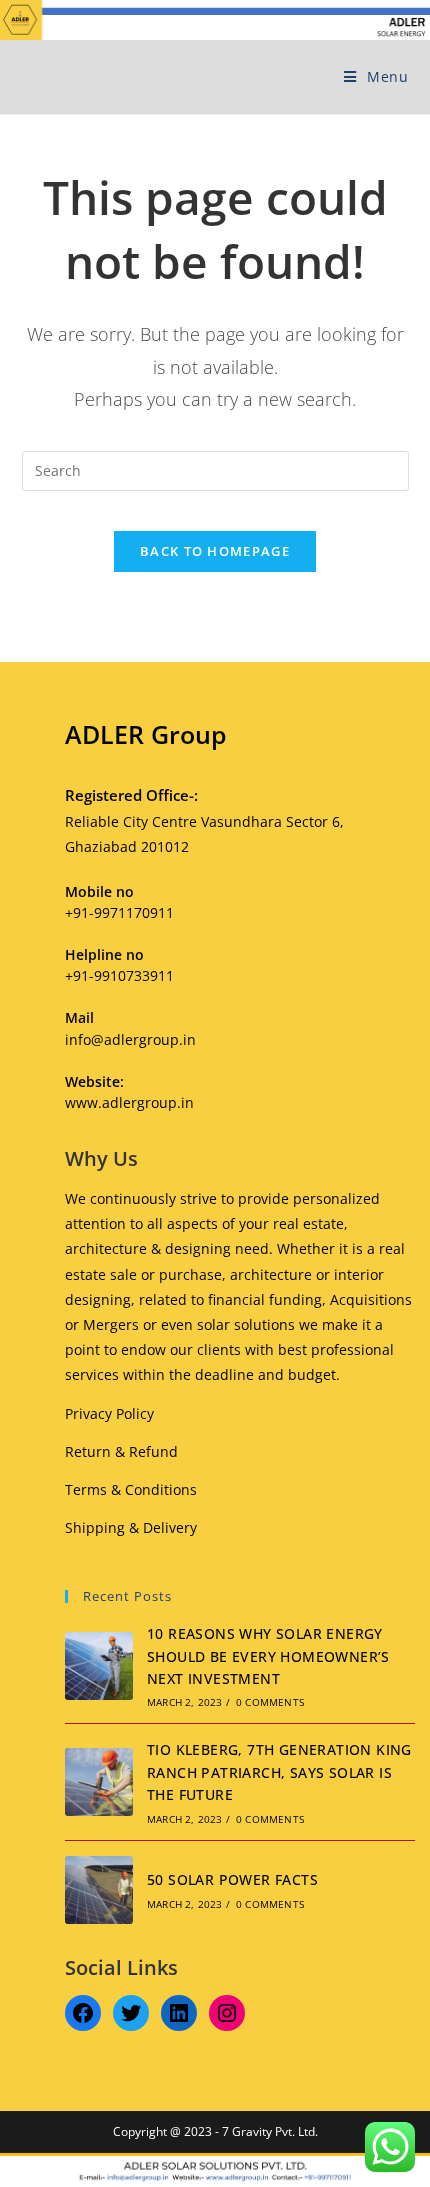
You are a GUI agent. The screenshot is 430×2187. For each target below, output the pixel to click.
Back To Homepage (215, 551)
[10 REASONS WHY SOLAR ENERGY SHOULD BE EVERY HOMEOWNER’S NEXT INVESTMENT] (99, 1666)
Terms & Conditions (131, 1489)
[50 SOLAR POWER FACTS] (99, 1890)
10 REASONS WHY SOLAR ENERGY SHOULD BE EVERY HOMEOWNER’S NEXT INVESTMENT (268, 1656)
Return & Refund (121, 1451)
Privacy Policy (109, 1413)
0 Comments (270, 1702)
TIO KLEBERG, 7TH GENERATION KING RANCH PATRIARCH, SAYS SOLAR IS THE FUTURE (279, 1772)
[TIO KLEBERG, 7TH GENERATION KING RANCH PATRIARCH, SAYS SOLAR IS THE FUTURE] (99, 1782)
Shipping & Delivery (131, 1527)
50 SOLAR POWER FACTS (232, 1879)
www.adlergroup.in (129, 1102)
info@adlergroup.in (130, 1039)
